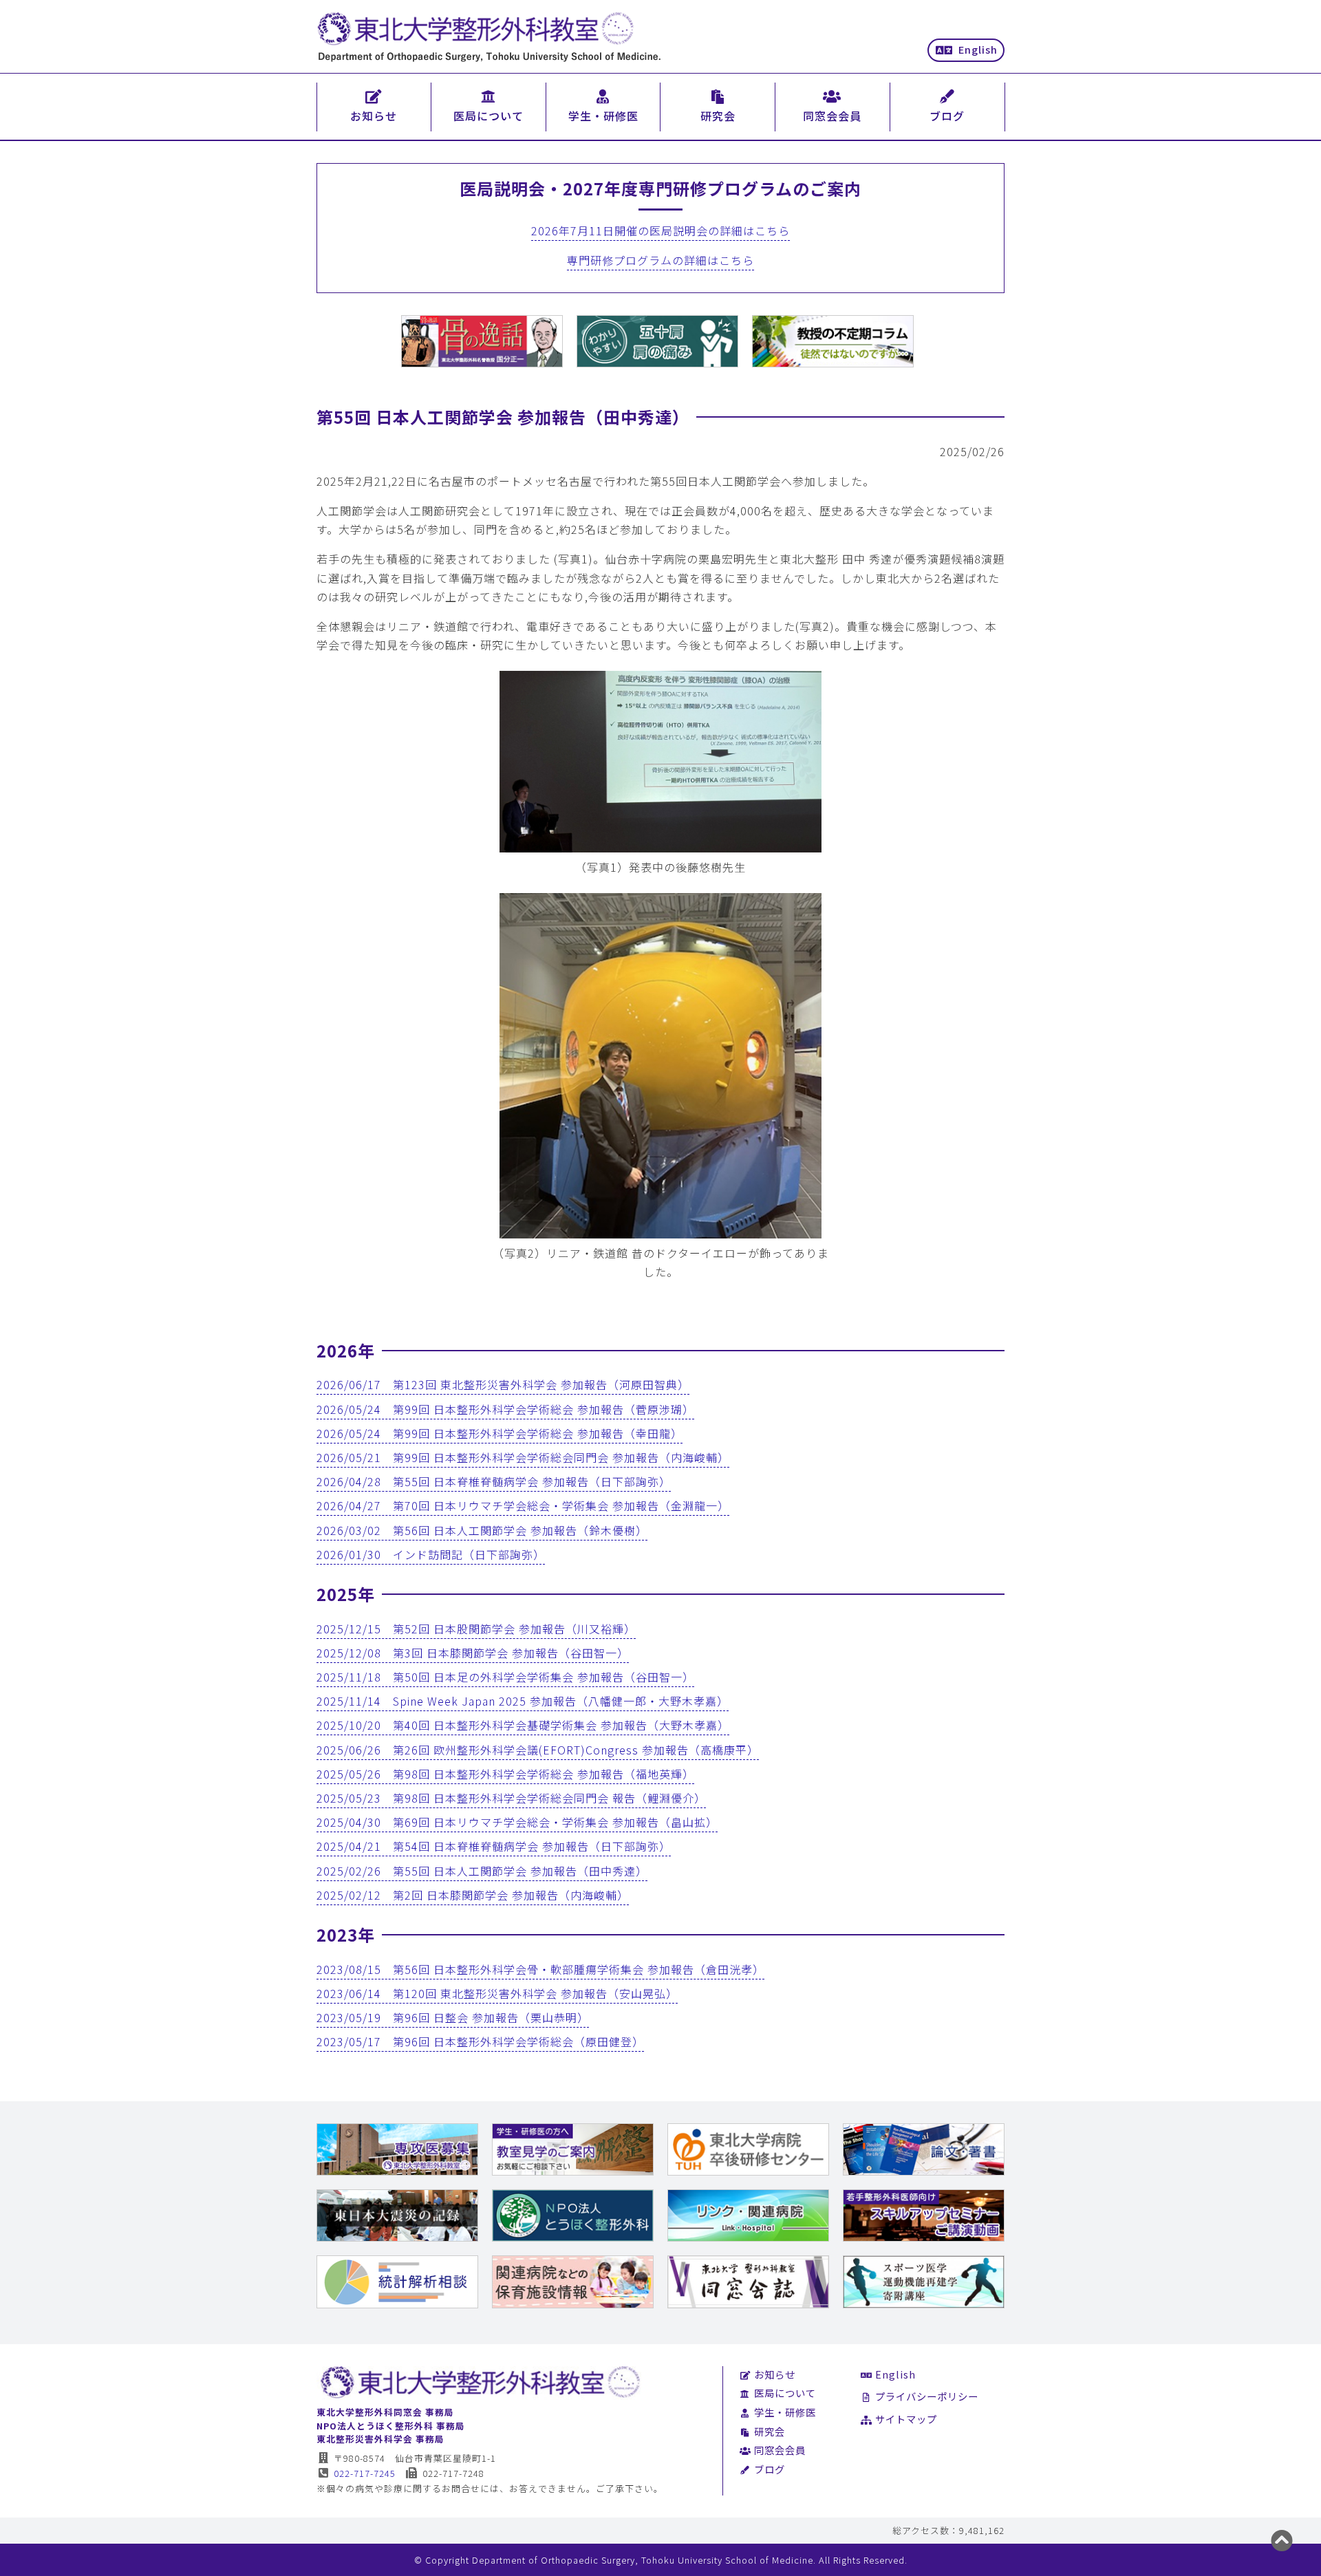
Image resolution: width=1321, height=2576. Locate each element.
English (978, 49)
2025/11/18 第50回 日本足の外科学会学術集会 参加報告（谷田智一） (505, 1677)
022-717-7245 (365, 2473)
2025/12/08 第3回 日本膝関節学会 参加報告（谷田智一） (473, 1653)
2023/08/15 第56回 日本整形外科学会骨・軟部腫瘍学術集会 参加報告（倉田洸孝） (540, 1969)
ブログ (770, 2469)
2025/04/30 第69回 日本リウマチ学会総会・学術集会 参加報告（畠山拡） (517, 1822)
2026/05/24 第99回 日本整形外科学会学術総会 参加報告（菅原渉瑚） (505, 1409)
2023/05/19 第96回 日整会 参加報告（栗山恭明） (453, 2017)
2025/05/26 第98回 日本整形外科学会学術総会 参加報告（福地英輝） (505, 1774)
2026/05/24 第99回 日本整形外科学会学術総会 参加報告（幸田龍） (500, 1433)
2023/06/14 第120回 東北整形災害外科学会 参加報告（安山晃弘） (497, 1993)
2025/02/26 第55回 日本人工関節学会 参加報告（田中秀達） (482, 1871)
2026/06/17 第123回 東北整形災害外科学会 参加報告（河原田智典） (503, 1384)
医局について (785, 2393)
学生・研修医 (785, 2412)
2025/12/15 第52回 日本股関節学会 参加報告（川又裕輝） (476, 1629)
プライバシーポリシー (927, 2396)
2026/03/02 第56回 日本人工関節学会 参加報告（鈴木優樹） (482, 1530)
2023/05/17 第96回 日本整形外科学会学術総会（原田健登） (480, 2041)
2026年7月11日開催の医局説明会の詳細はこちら (660, 230)
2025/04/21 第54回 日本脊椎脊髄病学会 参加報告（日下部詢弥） (494, 1846)
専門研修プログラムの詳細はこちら (660, 260)
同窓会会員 (780, 2450)
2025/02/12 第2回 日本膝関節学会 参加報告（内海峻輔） (473, 1895)
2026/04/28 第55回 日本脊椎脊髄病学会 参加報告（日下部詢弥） (494, 1481)
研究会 (770, 2431)
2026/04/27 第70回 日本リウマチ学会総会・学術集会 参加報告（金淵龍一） (523, 1505)
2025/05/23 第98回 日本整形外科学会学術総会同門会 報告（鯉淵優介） (511, 1798)
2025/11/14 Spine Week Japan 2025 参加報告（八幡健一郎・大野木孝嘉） (523, 1701)
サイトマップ (906, 2419)
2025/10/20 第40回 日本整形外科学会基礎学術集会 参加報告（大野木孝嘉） (523, 1725)
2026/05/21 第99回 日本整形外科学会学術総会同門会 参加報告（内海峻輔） (523, 1457)
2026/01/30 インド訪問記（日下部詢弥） (431, 1554)
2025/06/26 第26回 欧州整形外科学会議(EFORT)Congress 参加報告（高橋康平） (538, 1750)
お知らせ (775, 2374)
